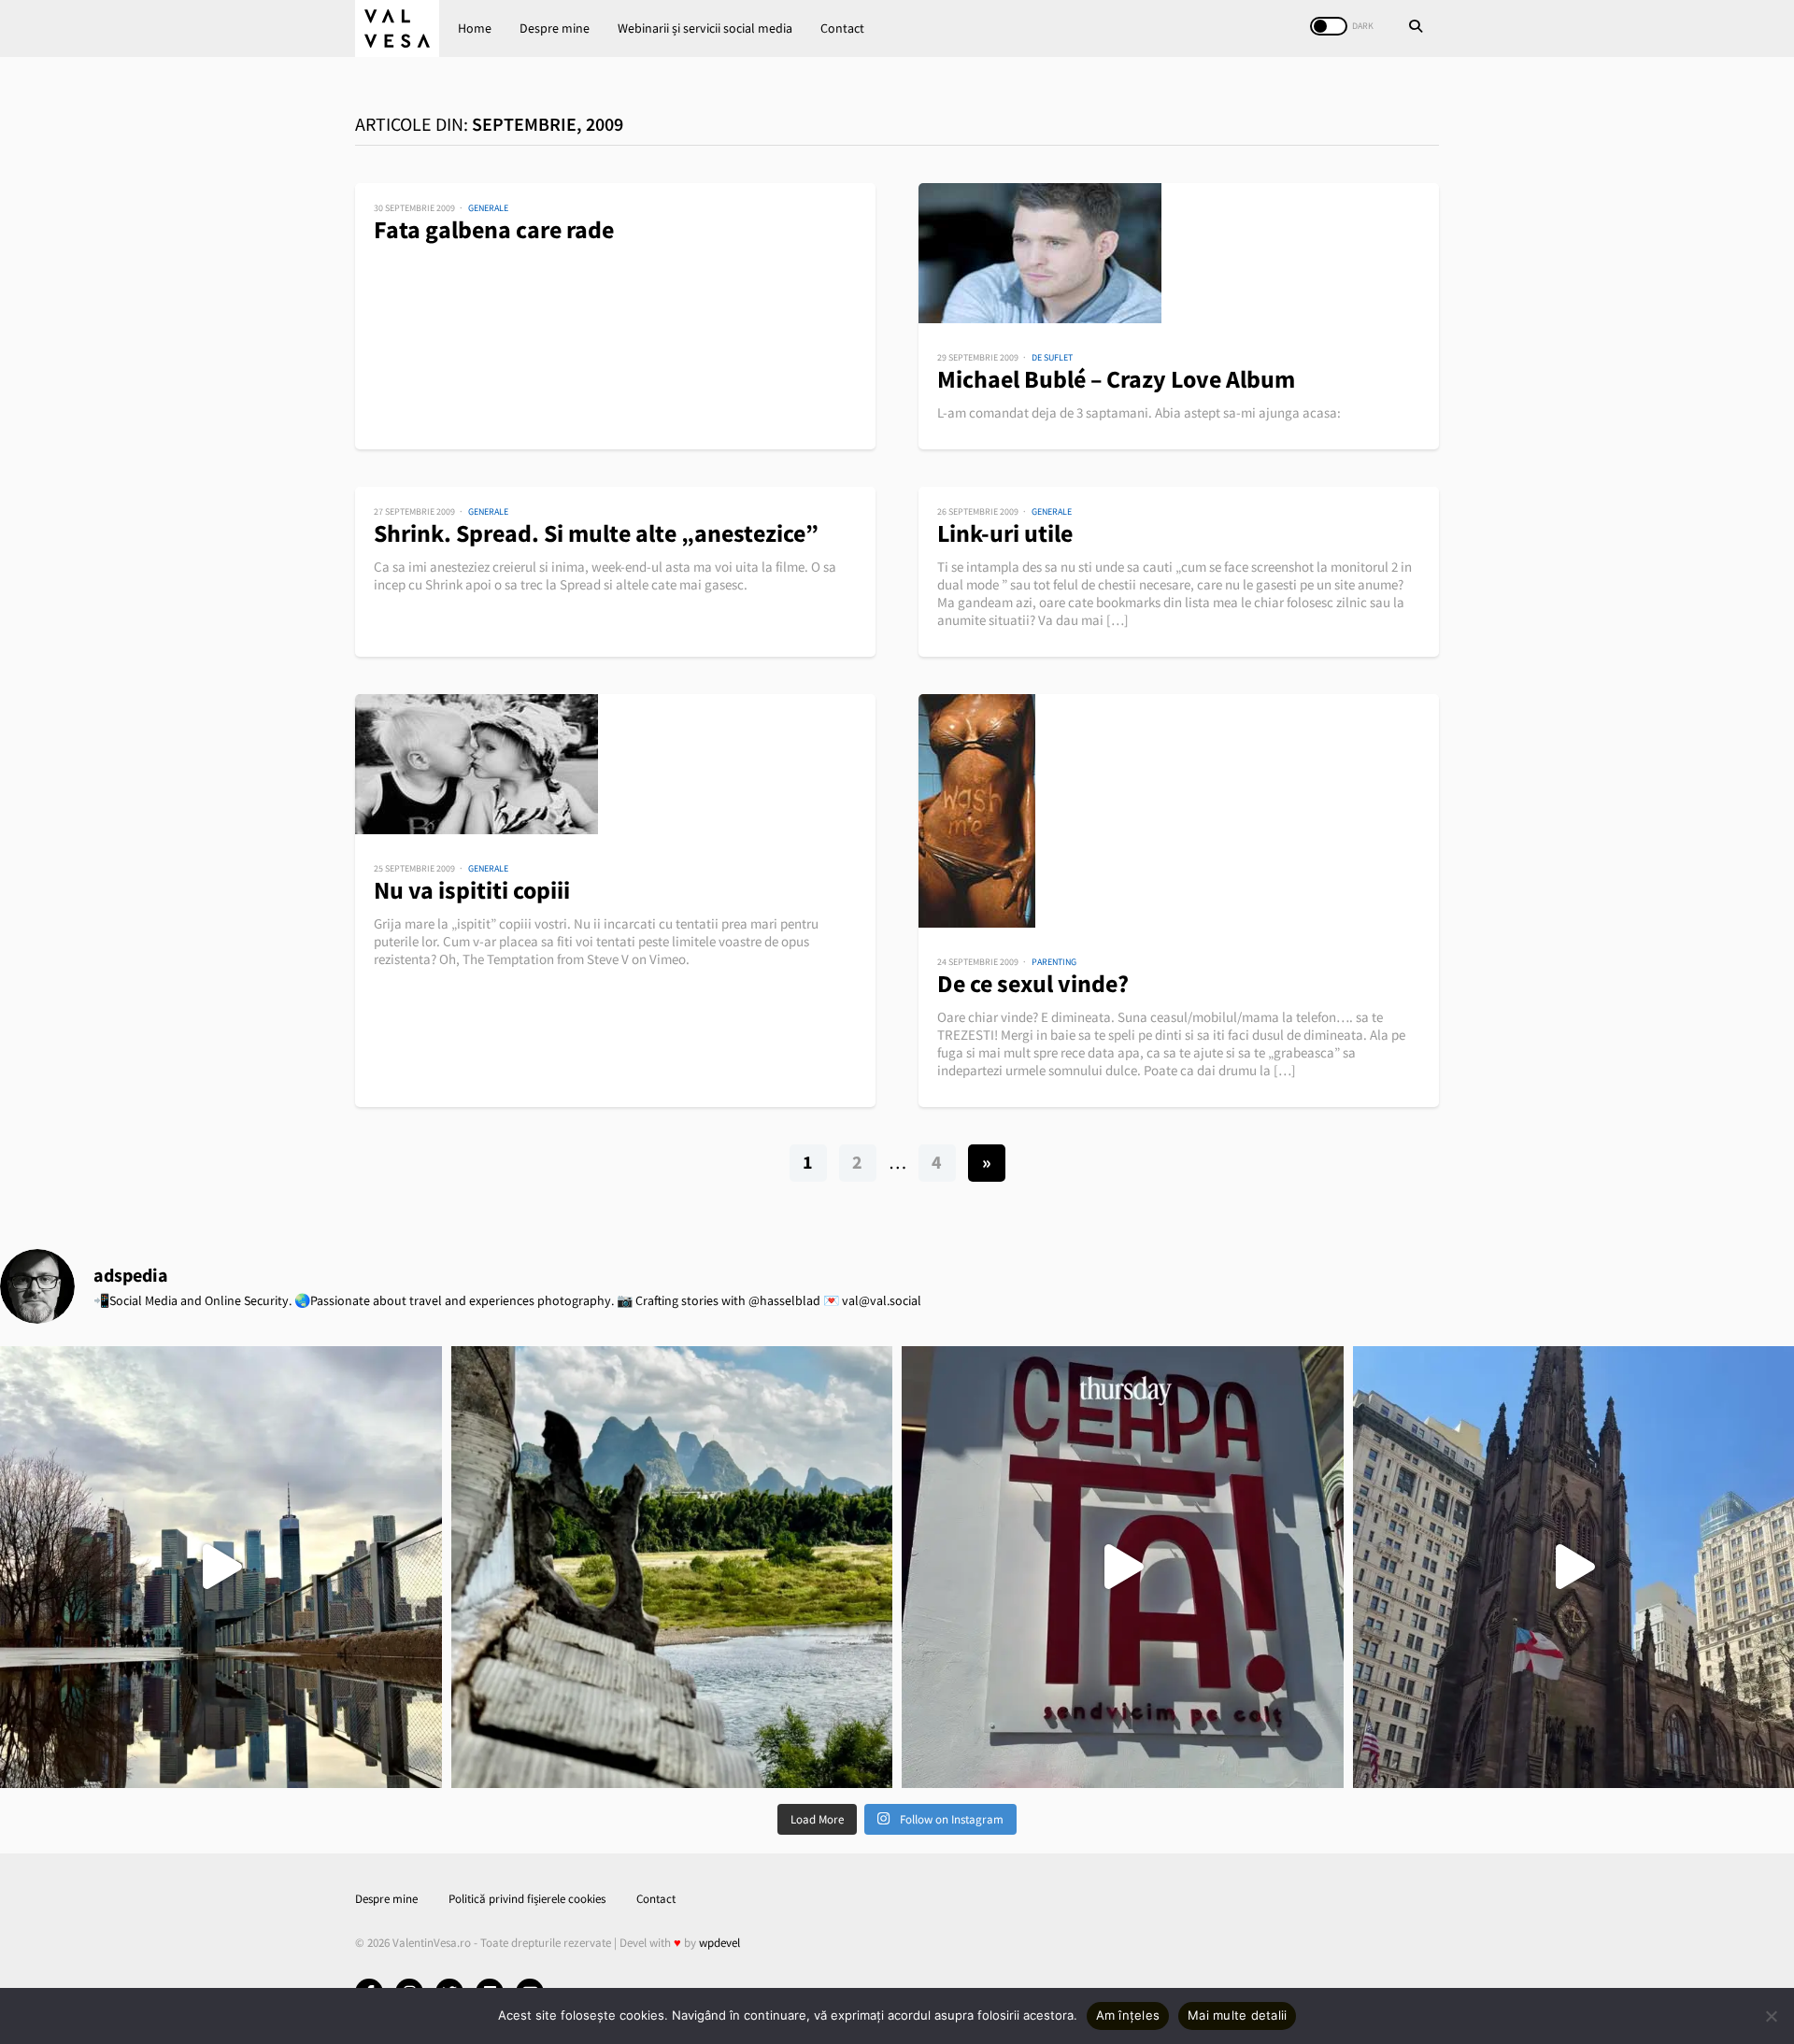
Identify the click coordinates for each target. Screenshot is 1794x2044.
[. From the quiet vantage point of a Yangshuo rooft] (672, 1567)
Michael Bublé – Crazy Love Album (1116, 379)
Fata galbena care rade (494, 229)
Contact (842, 28)
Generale (488, 208)
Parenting (1054, 962)
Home (475, 28)
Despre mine (555, 28)
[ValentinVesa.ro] (397, 28)
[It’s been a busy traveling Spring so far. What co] (221, 1567)
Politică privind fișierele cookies (527, 1899)
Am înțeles (1128, 2015)
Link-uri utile (1005, 533)
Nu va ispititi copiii (472, 890)
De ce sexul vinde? (1033, 983)
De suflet (1052, 357)
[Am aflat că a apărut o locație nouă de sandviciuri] (1123, 1567)
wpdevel (719, 1943)
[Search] (1416, 28)
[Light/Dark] (1329, 26)
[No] (1771, 2016)
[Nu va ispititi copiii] (615, 764)
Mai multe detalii (1237, 2015)
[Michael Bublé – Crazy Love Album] (1179, 253)
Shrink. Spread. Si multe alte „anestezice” (596, 533)
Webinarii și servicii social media (705, 28)
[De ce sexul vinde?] (1179, 811)
